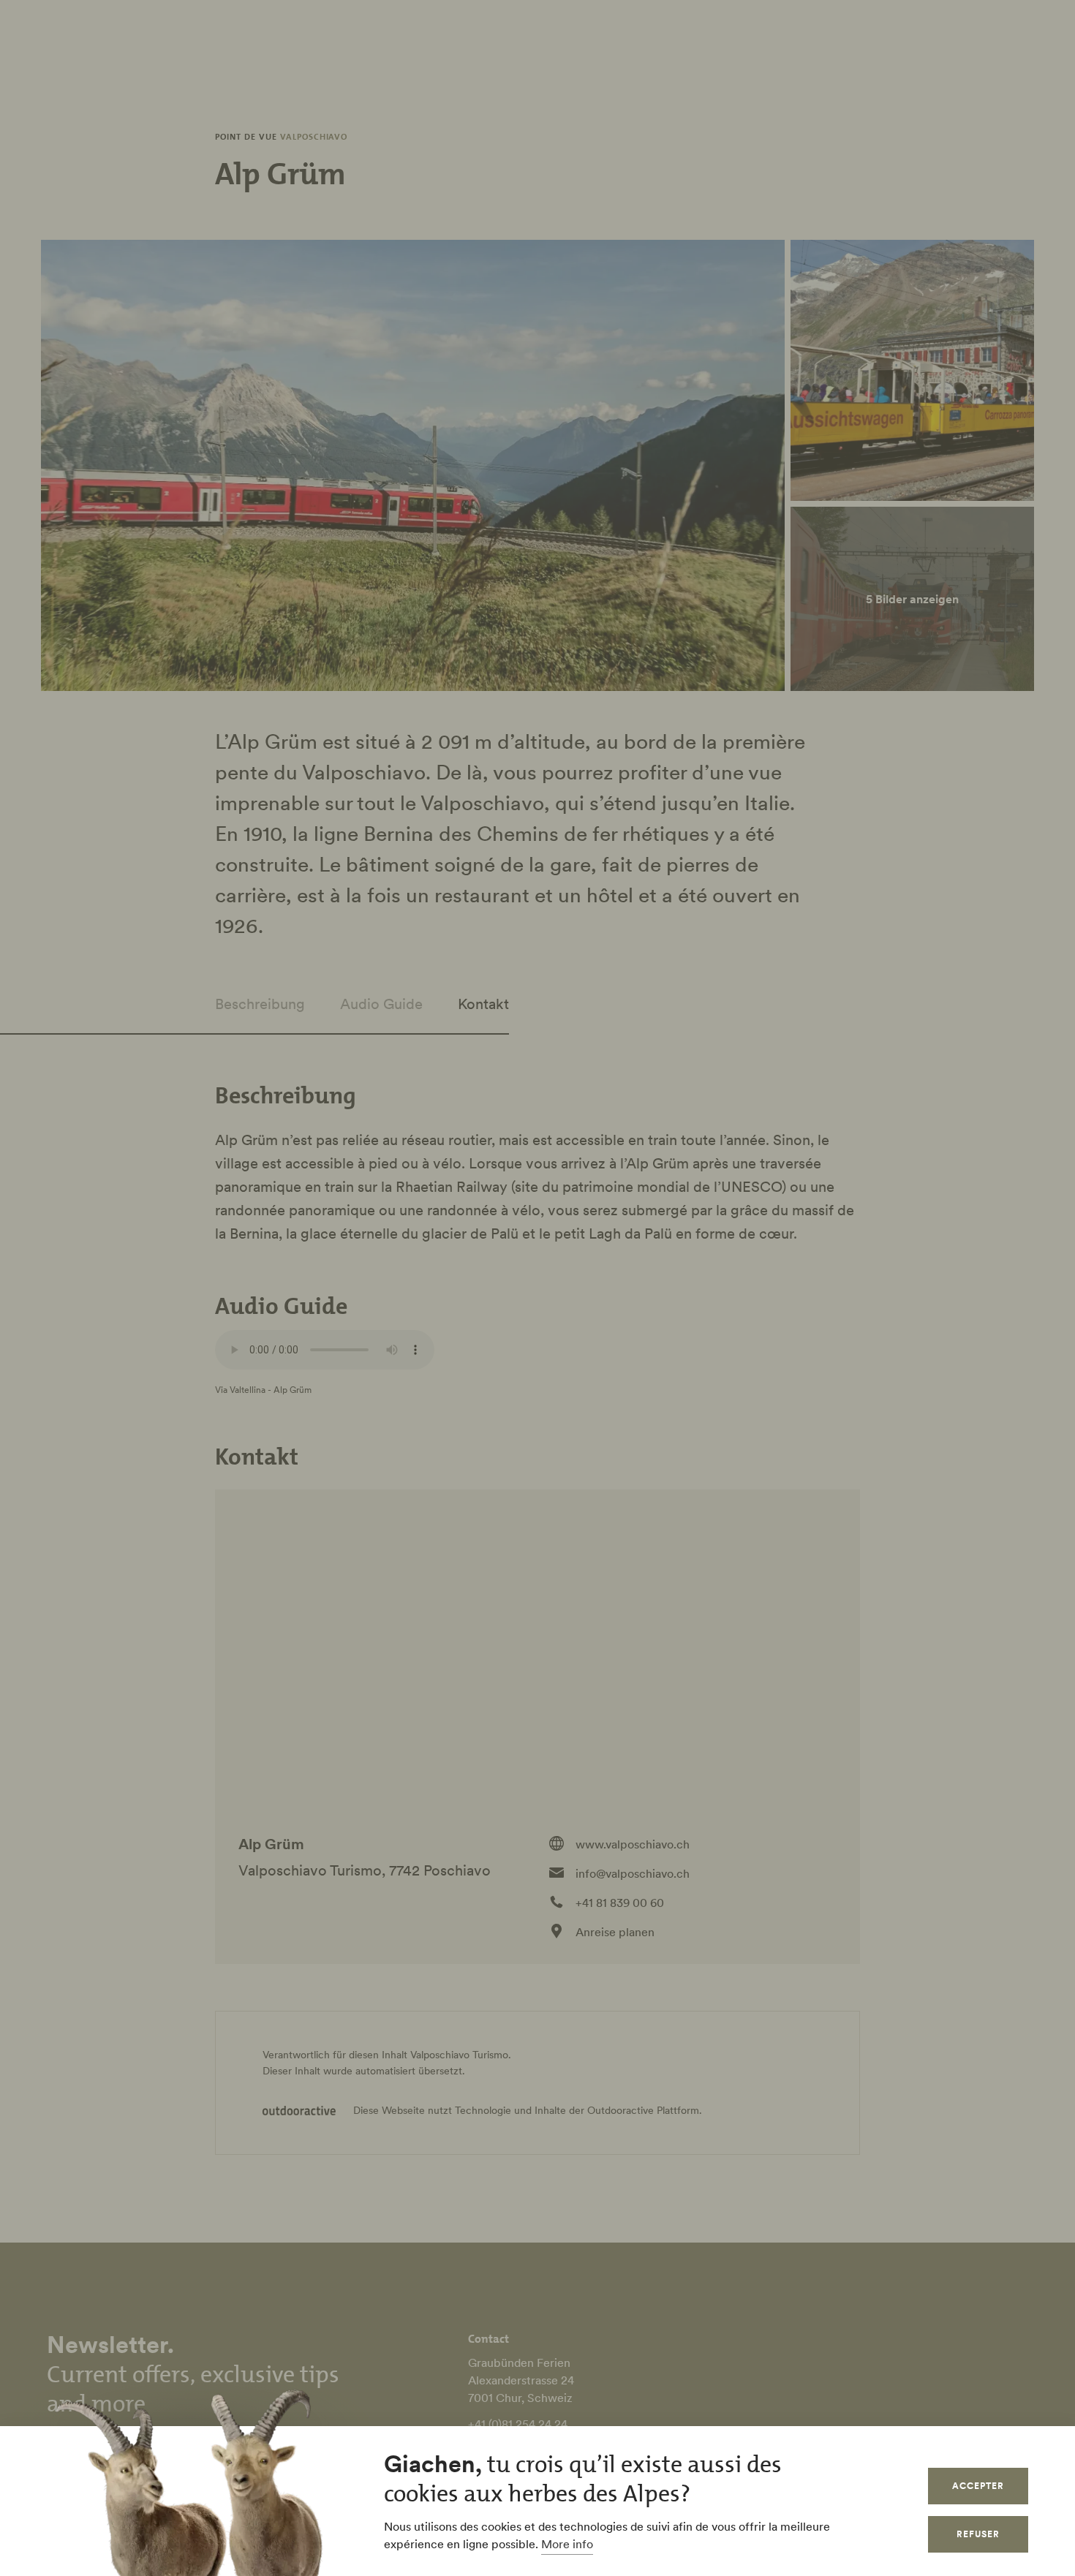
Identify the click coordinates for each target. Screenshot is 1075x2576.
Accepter (978, 2486)
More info (567, 2544)
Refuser (978, 2534)
